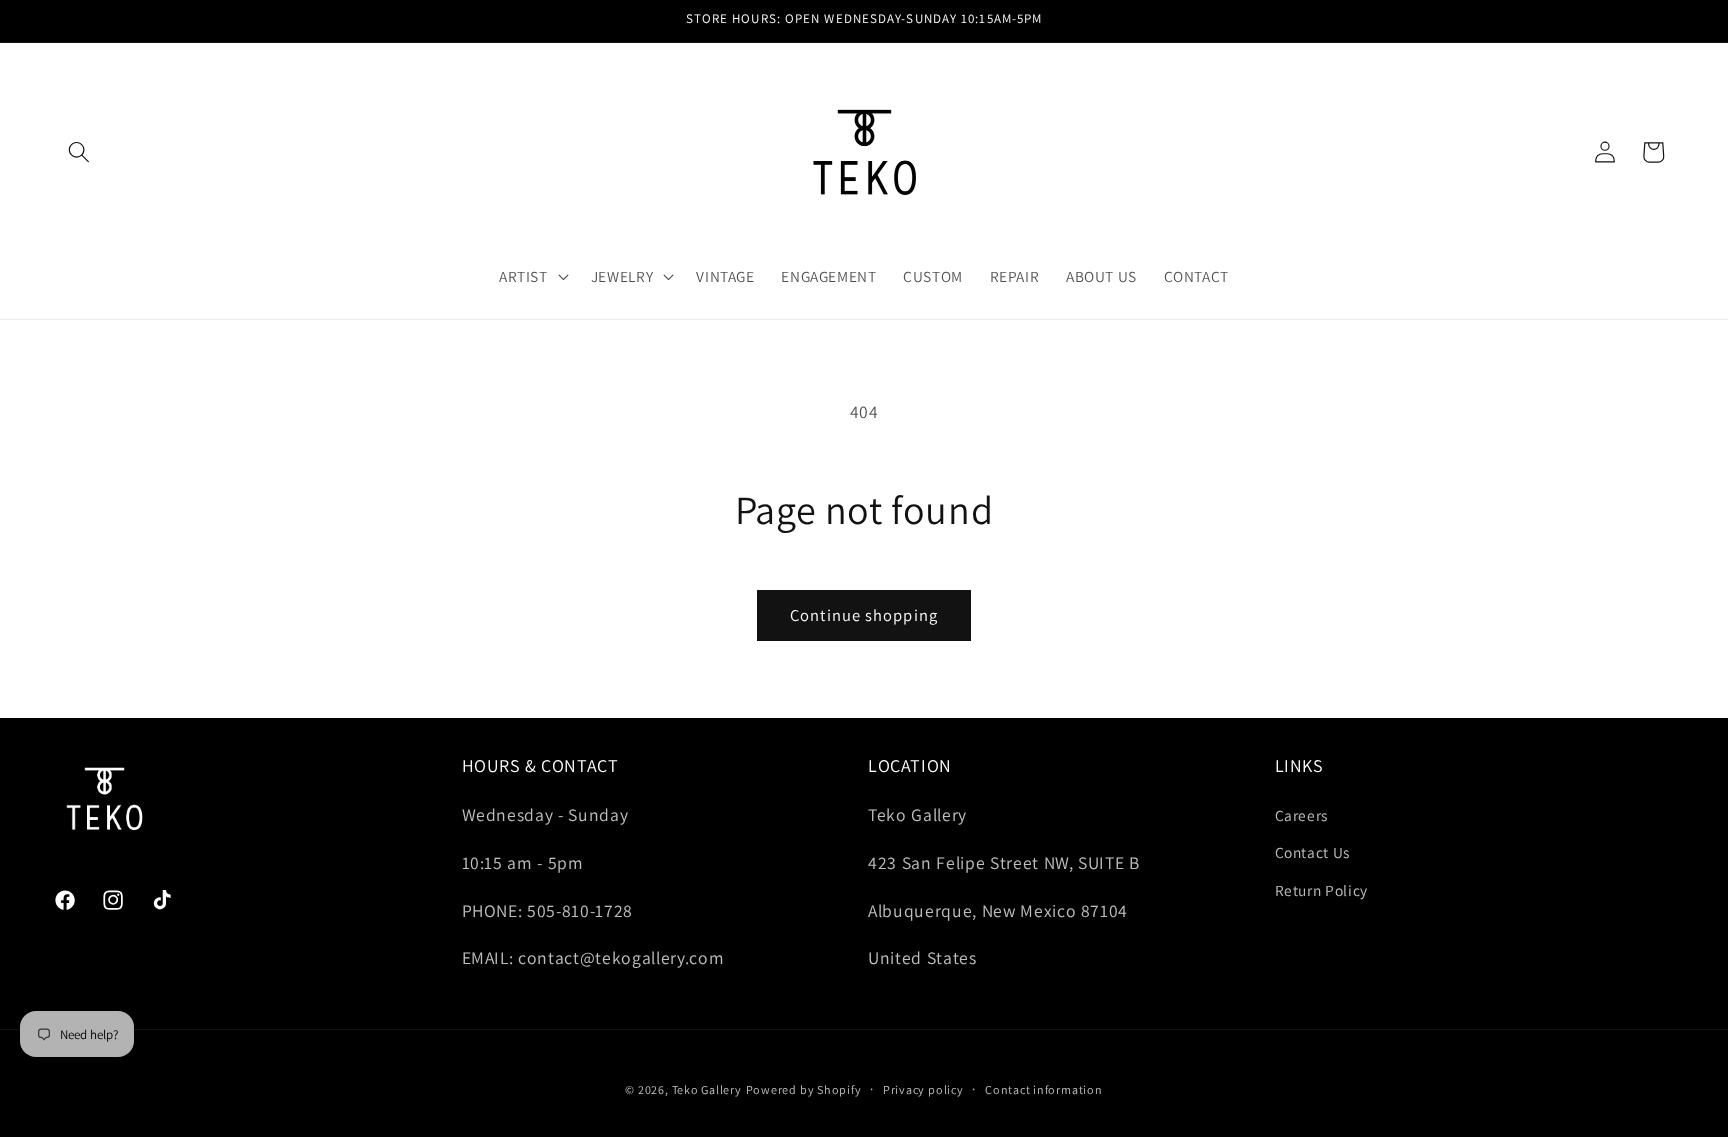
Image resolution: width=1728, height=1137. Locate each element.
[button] (79, 152)
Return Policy (1322, 890)
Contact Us (1313, 852)
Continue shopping (864, 615)
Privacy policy (923, 1089)
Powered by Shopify (804, 1089)
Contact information (1044, 1089)
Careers (1302, 815)
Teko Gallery (707, 1089)
